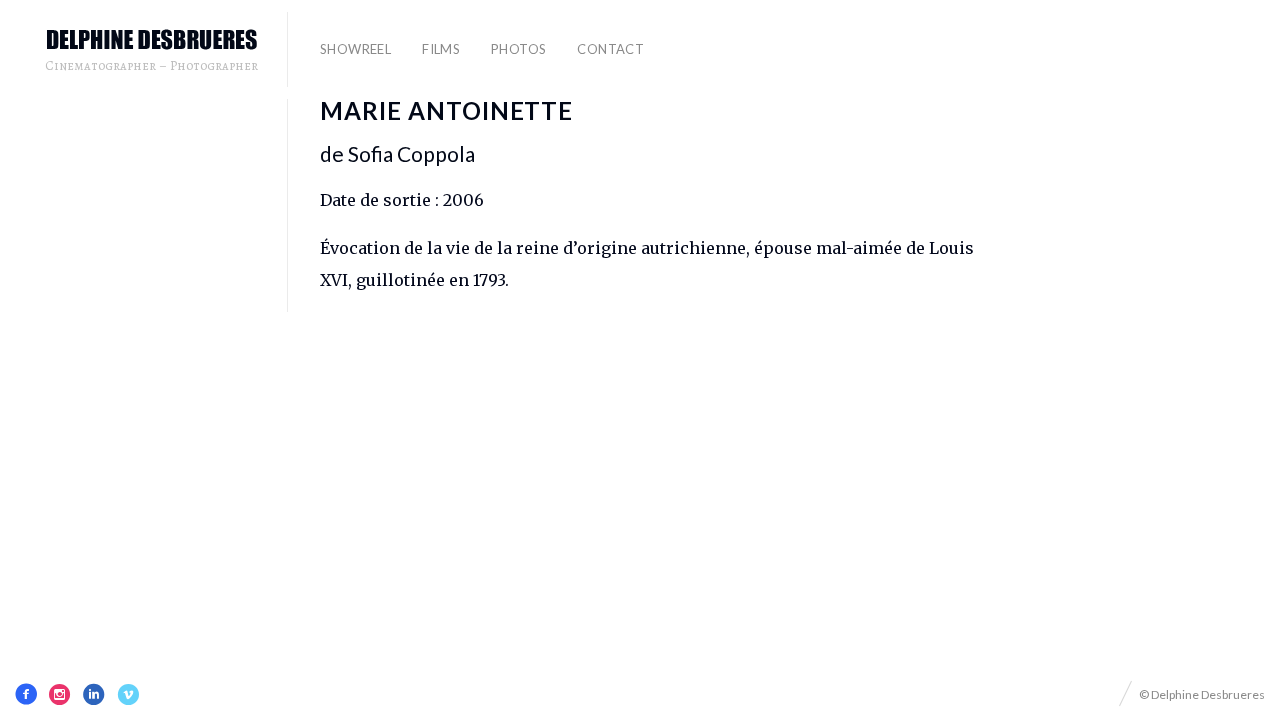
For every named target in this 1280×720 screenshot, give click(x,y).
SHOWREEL (355, 49)
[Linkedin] (94, 694)
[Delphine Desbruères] (152, 40)
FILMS (441, 49)
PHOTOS (518, 49)
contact (610, 49)
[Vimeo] (128, 694)
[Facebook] (26, 694)
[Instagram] (60, 694)
